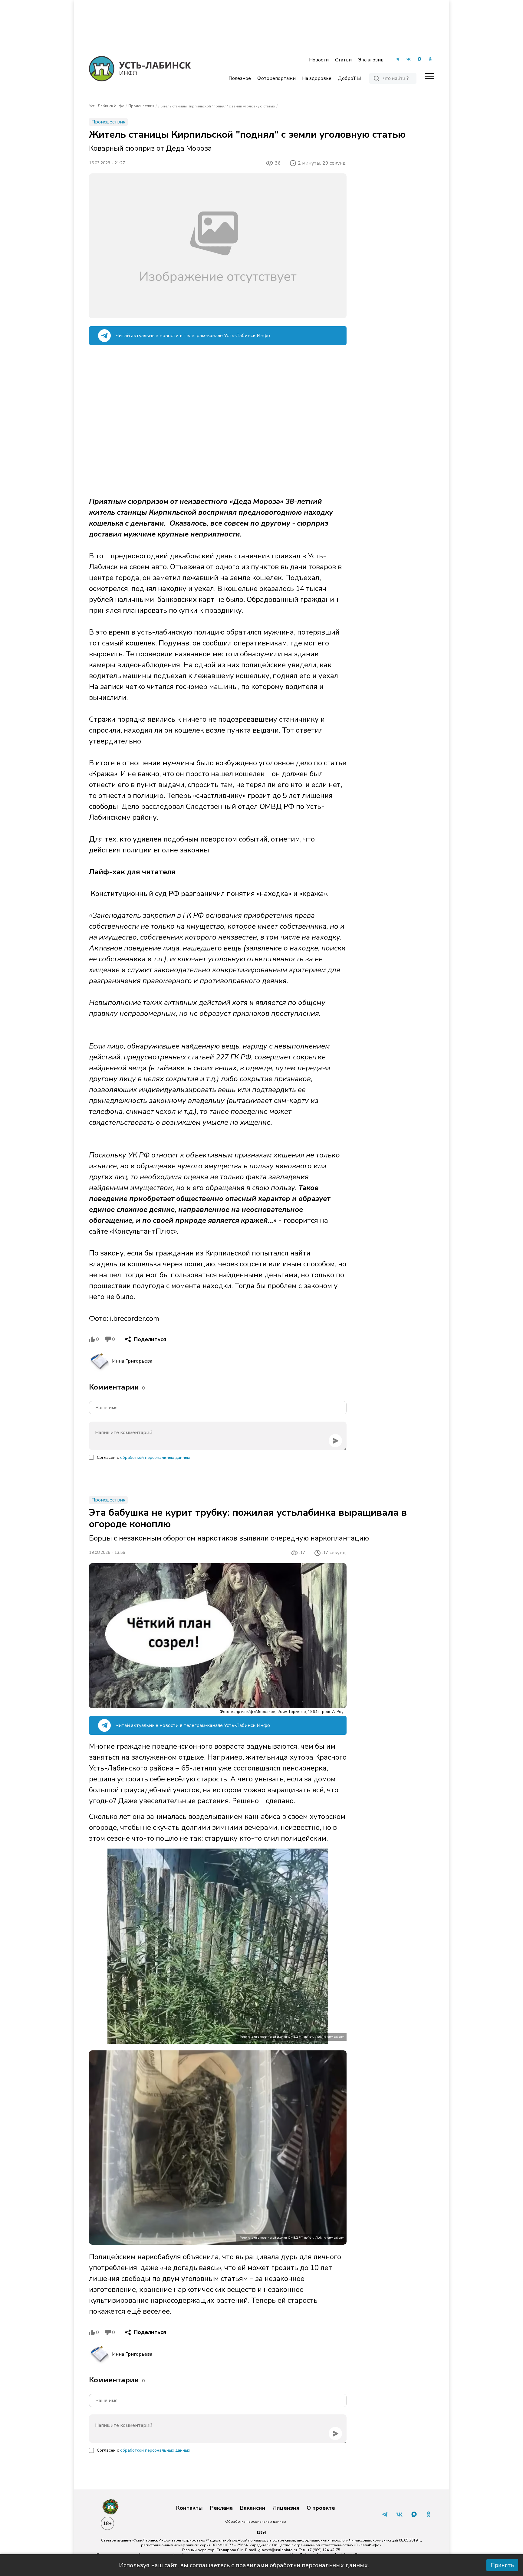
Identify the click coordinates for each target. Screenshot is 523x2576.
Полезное (240, 78)
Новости (319, 60)
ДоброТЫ (349, 78)
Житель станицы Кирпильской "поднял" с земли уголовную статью (217, 106)
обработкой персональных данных (155, 1457)
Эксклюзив (371, 60)
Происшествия (141, 106)
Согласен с (143, 1457)
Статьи (343, 60)
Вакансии (253, 2508)
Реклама (221, 2508)
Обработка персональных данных (256, 2522)
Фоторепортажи (276, 78)
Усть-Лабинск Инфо (107, 106)
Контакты (189, 2508)
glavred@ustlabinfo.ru (278, 2550)
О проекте (321, 2508)
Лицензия (286, 2508)
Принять (502, 2565)
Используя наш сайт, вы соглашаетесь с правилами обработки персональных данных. (244, 2565)
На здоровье (317, 78)
